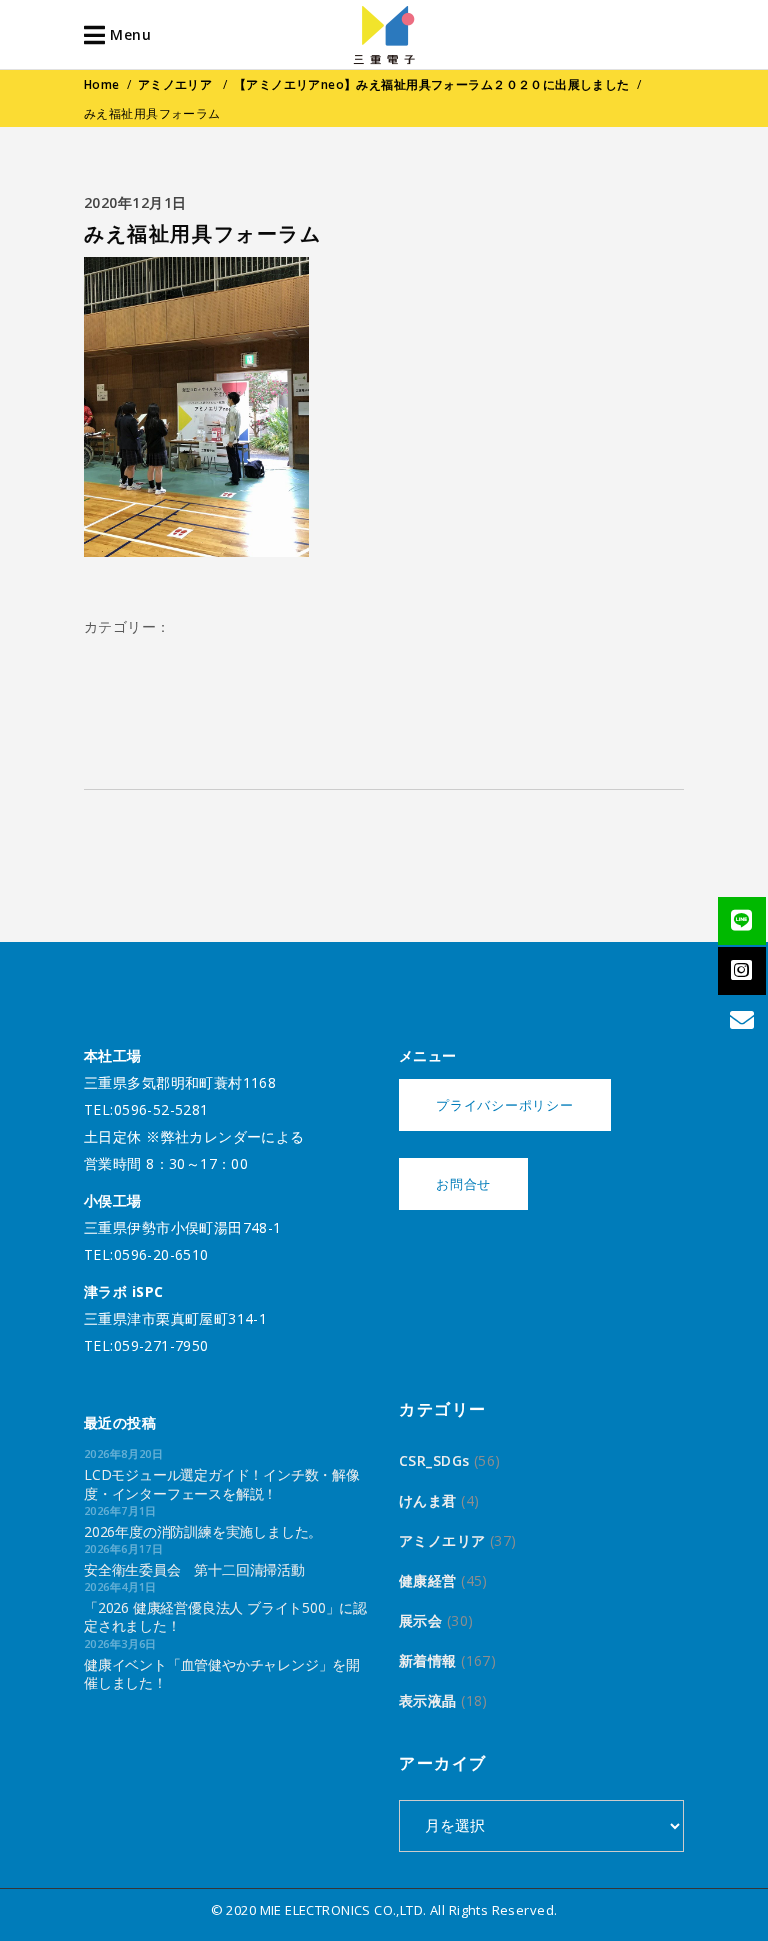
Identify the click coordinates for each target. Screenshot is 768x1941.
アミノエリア (175, 84)
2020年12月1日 (135, 202)
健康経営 (428, 1580)
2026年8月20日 (123, 1453)
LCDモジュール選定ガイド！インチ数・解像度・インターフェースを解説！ (222, 1483)
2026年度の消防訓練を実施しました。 (203, 1531)
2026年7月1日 (120, 1510)
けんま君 (428, 1500)
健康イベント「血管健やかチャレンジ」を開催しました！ (222, 1673)
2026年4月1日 (120, 1586)
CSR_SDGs (434, 1460)
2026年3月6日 (120, 1643)
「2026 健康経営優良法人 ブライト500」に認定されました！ (225, 1616)
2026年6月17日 (123, 1548)
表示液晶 (428, 1700)
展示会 (420, 1620)
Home (102, 84)
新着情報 (428, 1660)
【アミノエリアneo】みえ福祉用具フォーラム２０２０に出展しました (432, 84)
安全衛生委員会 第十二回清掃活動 (194, 1569)
